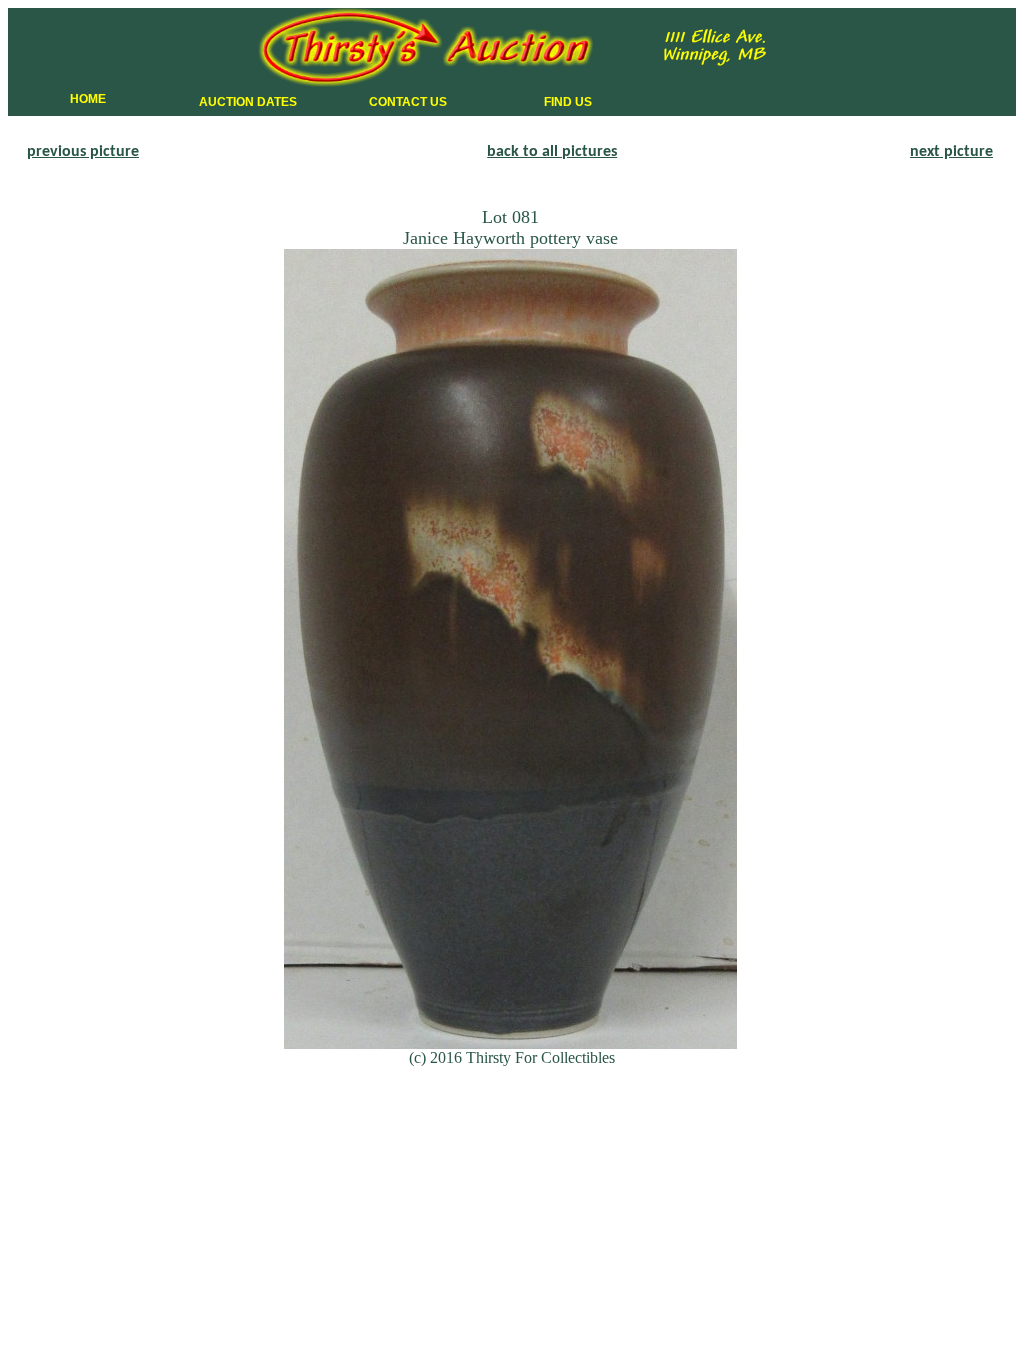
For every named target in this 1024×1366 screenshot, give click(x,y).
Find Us (568, 102)
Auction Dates (248, 102)
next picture (951, 152)
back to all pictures (552, 152)
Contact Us (408, 102)
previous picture (83, 152)
